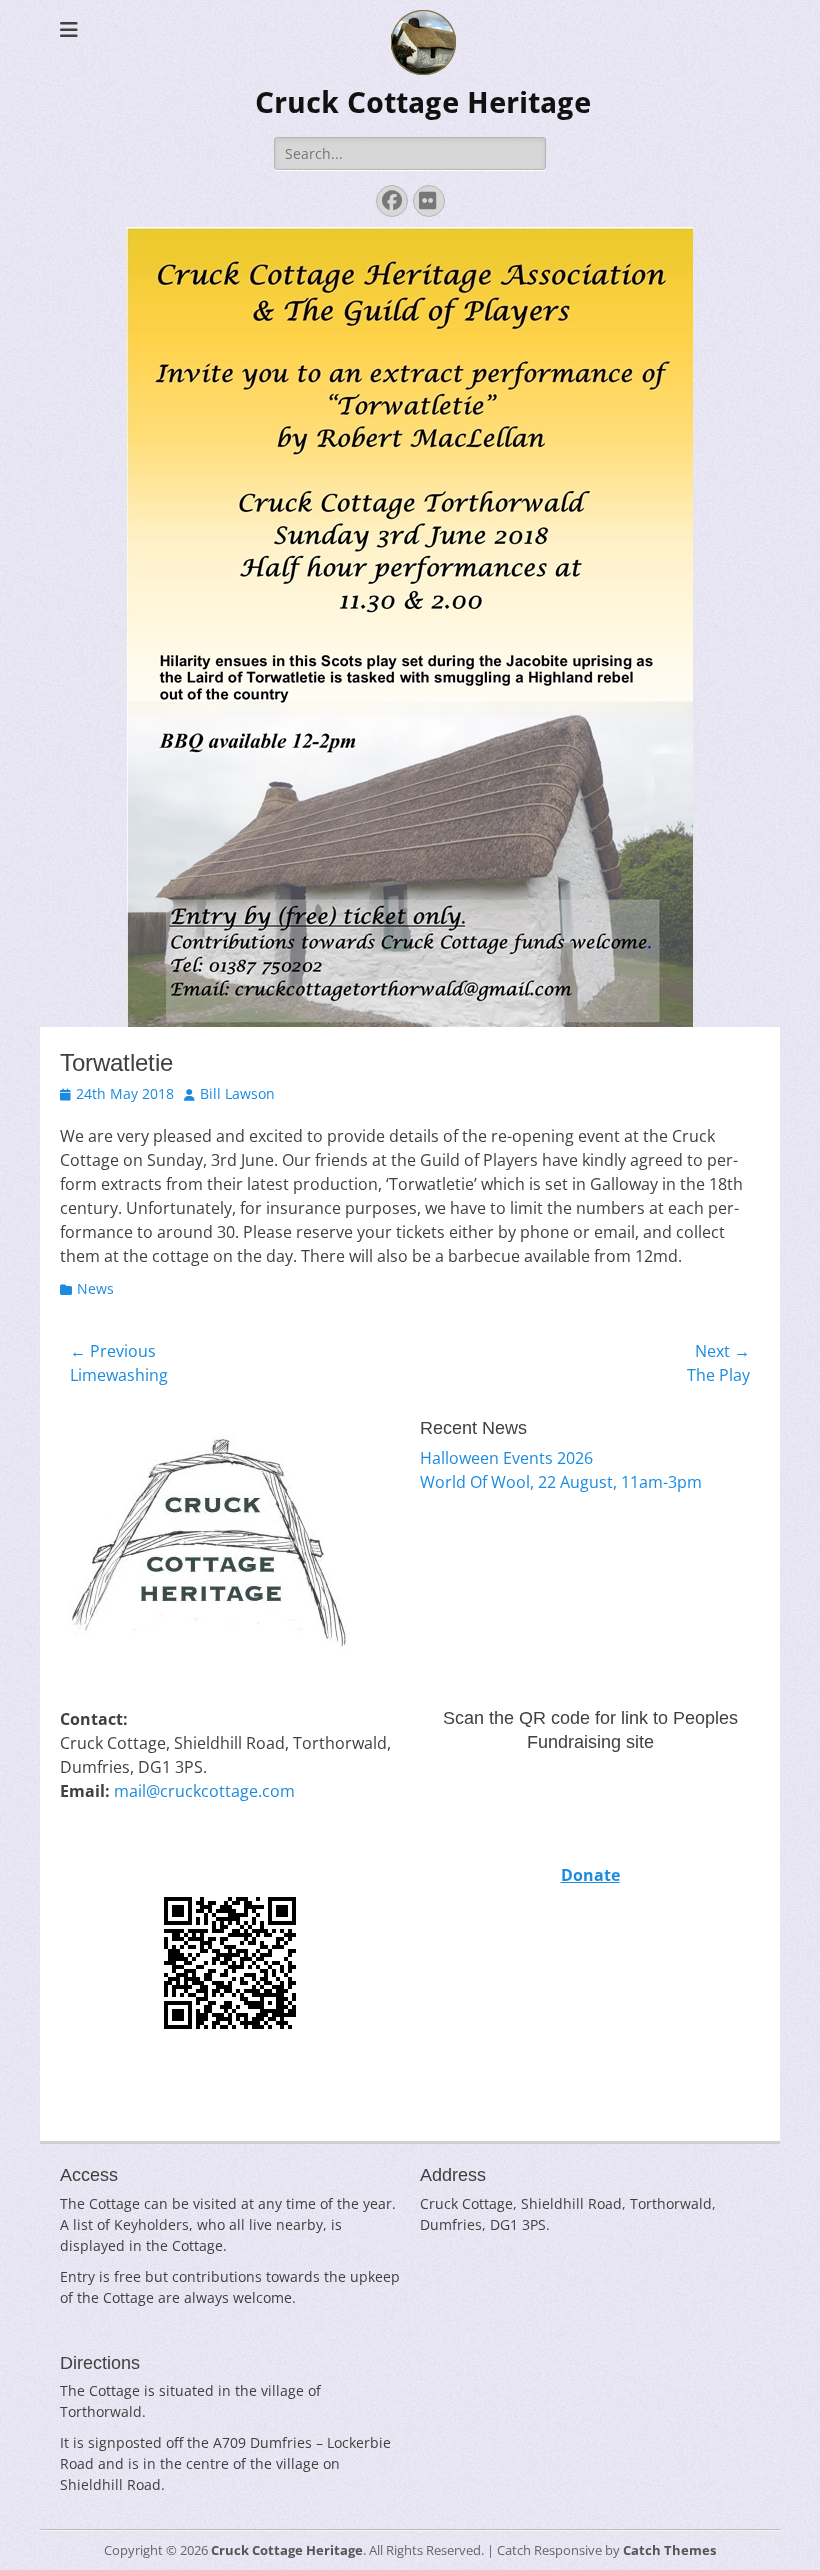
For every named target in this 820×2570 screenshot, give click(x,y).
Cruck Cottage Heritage (423, 102)
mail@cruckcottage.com (204, 1791)
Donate (590, 1875)
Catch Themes (669, 2550)
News (95, 1288)
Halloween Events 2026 (506, 1458)
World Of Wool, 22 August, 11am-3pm (561, 1482)
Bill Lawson (237, 1093)
